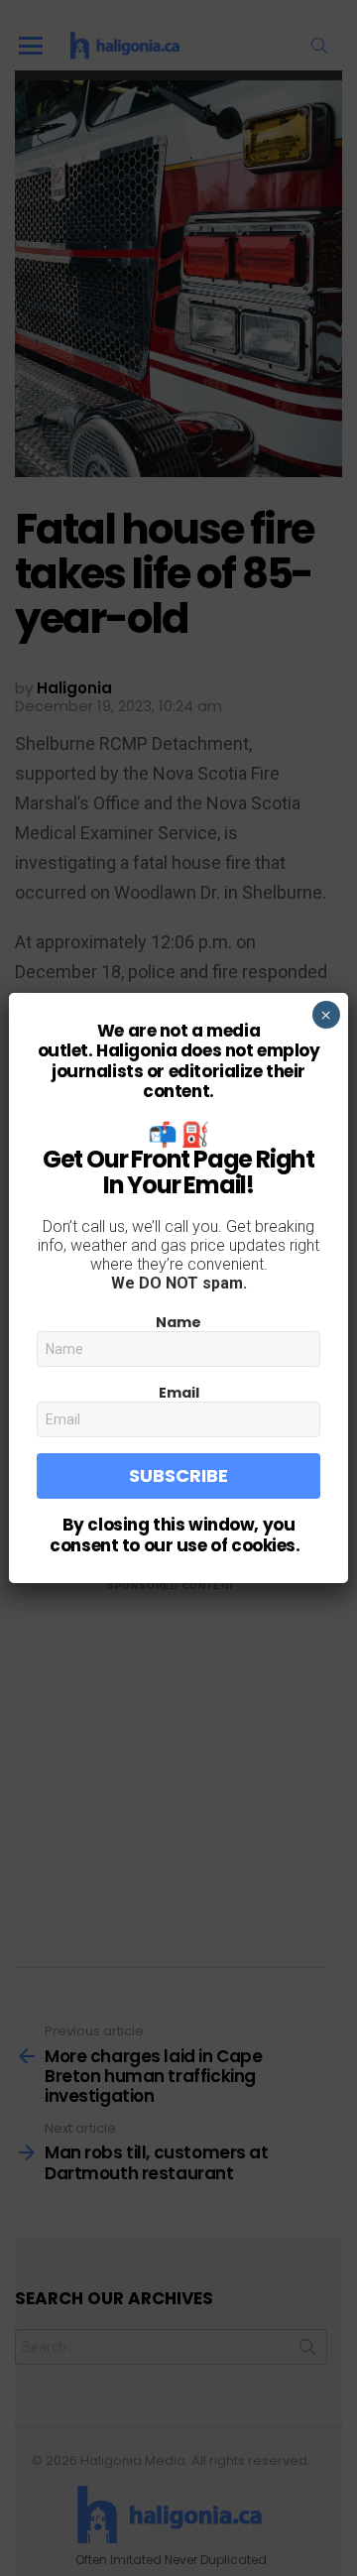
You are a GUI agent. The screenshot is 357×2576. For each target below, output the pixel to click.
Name (178, 1322)
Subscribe (178, 1475)
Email (179, 1393)
